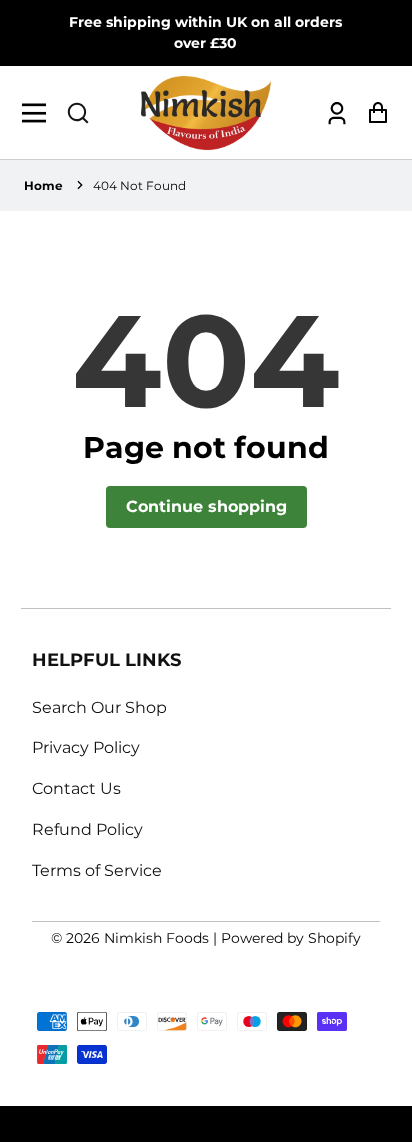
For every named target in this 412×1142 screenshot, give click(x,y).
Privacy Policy (86, 747)
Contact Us (76, 788)
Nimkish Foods (156, 938)
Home (43, 185)
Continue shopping (206, 506)
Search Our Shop (99, 707)
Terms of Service (97, 870)
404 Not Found (139, 185)
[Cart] (372, 112)
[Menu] (39, 113)
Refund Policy (87, 829)
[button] (78, 113)
